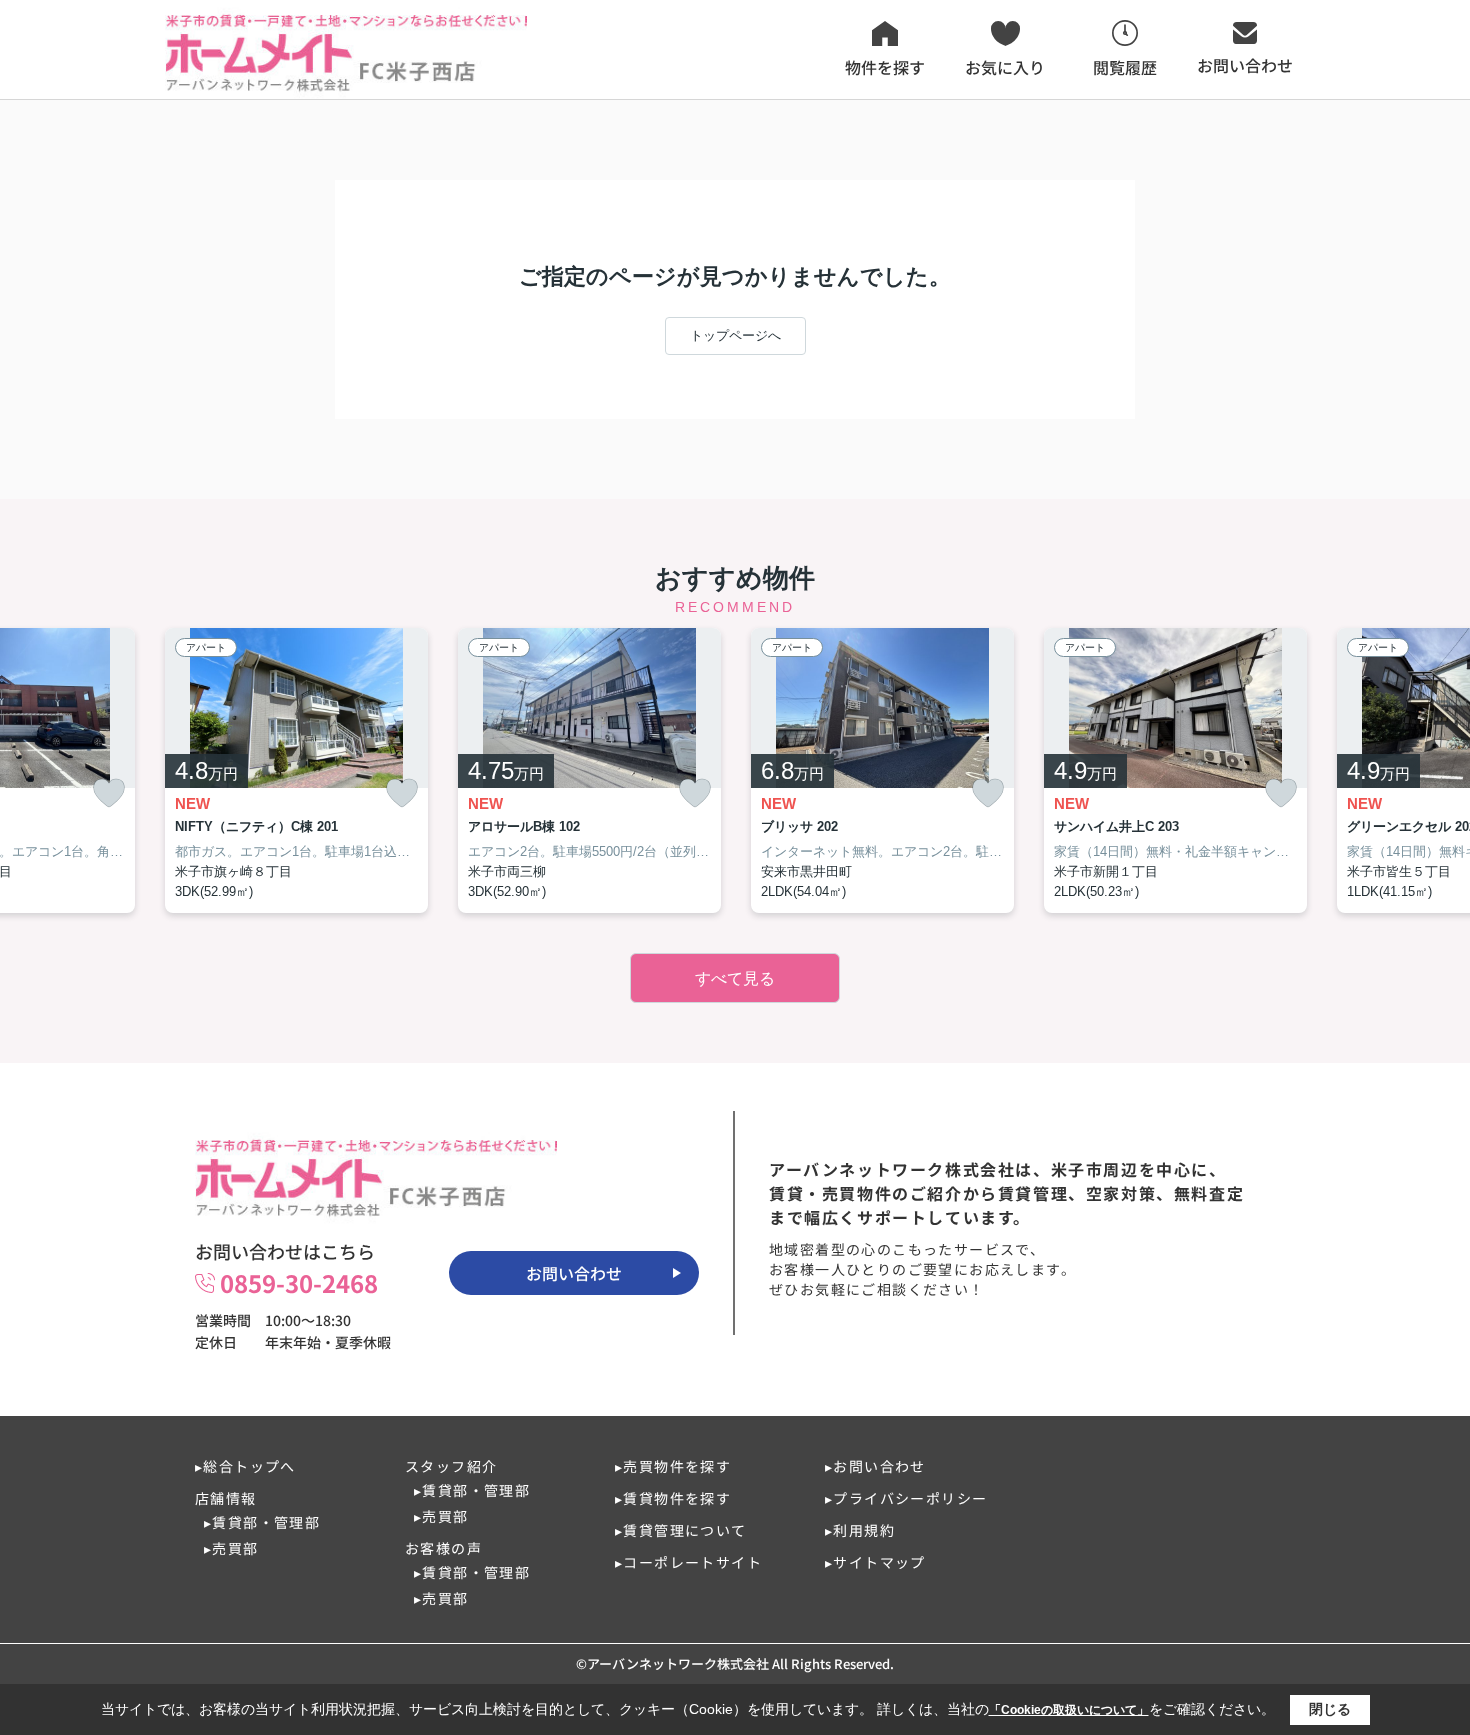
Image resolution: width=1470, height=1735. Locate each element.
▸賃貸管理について (681, 1530)
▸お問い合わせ (875, 1466)
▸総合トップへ (245, 1466)
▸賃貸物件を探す (673, 1498)
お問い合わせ (574, 1273)
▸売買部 (231, 1548)
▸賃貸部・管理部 (262, 1522)
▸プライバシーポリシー (906, 1498)
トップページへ (735, 335)
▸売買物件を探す (673, 1466)
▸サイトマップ (875, 1562)
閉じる (1330, 1709)
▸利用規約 (860, 1530)
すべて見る (735, 978)
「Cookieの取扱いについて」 (1069, 1710)
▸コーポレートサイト (688, 1562)
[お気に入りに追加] (109, 793)
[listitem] (296, 771)
